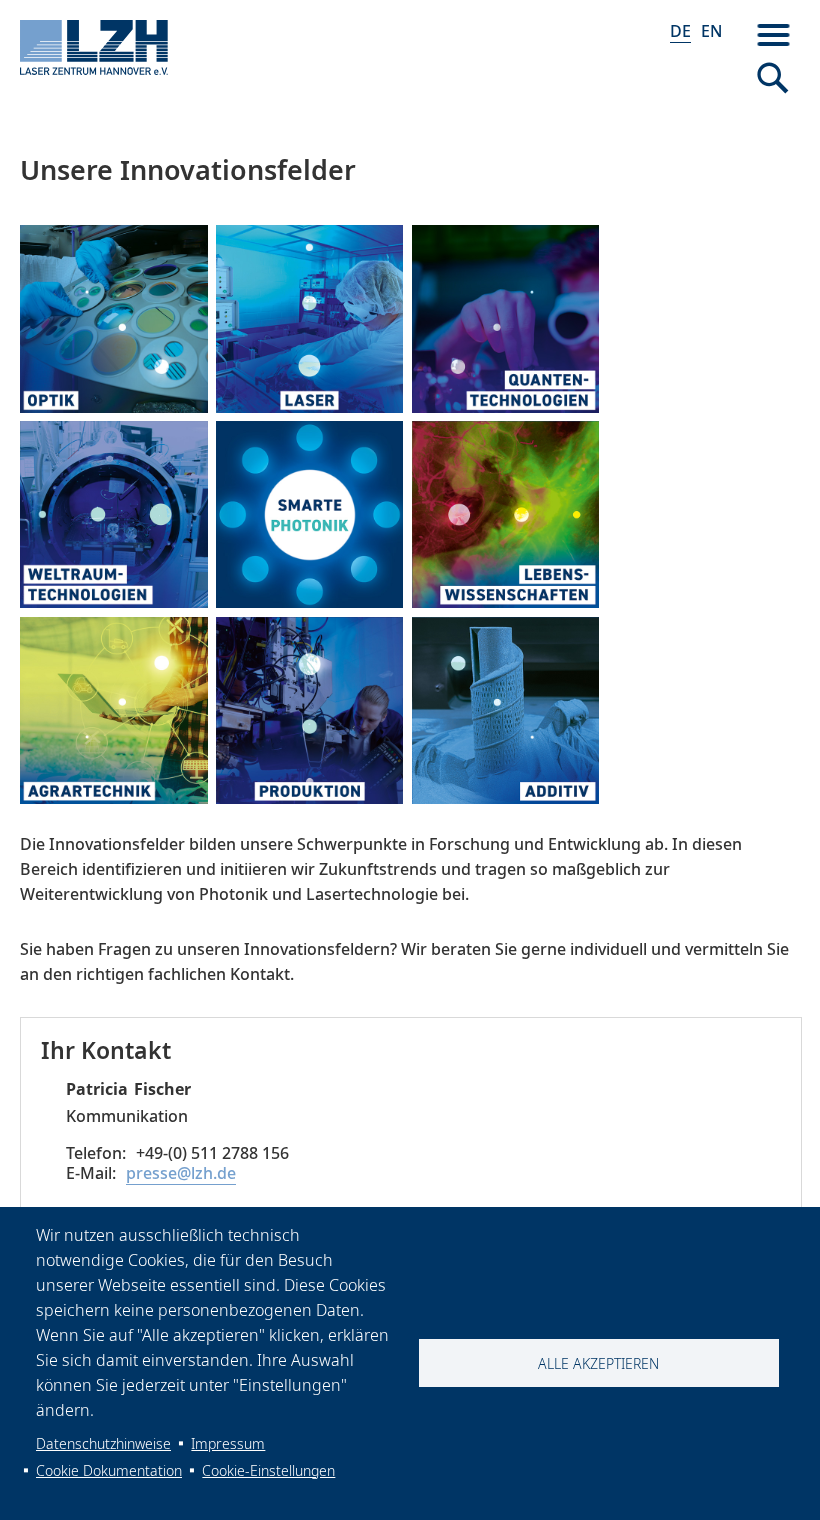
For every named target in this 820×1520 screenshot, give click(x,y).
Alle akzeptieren (598, 1363)
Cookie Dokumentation (109, 1470)
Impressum (228, 1443)
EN (711, 31)
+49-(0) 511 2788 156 (212, 1153)
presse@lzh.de (181, 1173)
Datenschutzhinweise (103, 1443)
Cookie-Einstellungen (268, 1470)
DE (680, 31)
